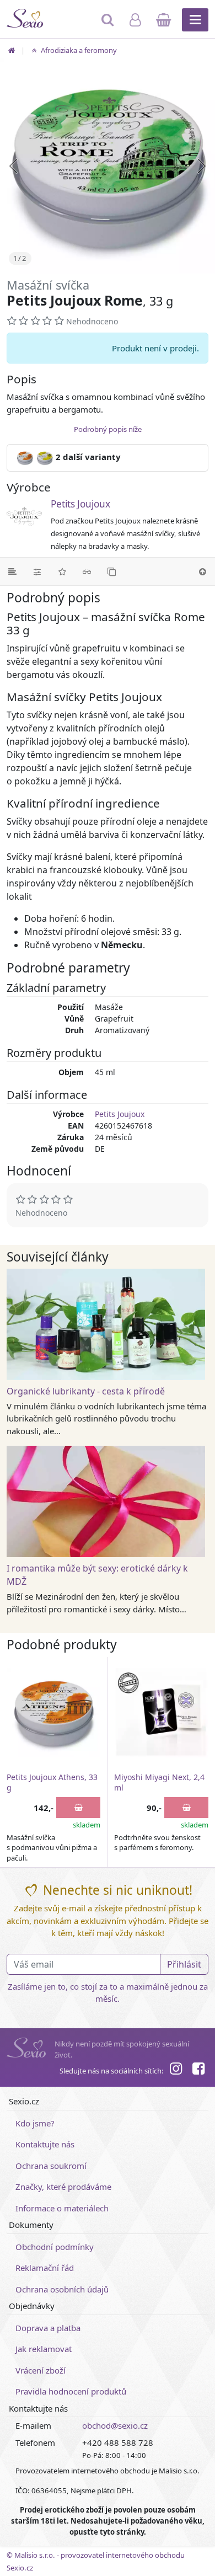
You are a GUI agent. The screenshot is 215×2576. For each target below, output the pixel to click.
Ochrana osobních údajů (62, 2289)
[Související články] (87, 571)
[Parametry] (37, 571)
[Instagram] (176, 2070)
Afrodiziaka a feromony (78, 50)
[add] (78, 1808)
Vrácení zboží (41, 2370)
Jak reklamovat (44, 2349)
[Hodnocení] (62, 571)
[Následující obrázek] (202, 166)
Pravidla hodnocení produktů (71, 2391)
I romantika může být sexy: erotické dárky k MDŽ (97, 1575)
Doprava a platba (48, 2328)
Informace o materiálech (62, 2208)
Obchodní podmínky (55, 2247)
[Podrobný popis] (12, 571)
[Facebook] (198, 2070)
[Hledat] (109, 25)
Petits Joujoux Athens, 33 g (52, 1783)
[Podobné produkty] (112, 571)
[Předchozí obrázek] (13, 166)
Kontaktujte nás (45, 2144)
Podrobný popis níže (108, 429)
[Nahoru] (203, 571)
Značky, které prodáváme (63, 2187)
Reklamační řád (45, 2268)
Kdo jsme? (35, 2123)
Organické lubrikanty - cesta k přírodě (86, 1391)
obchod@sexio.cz (115, 2425)
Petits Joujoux (80, 504)
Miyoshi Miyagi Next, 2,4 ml (159, 1783)
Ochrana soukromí (51, 2166)
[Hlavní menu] (195, 20)
